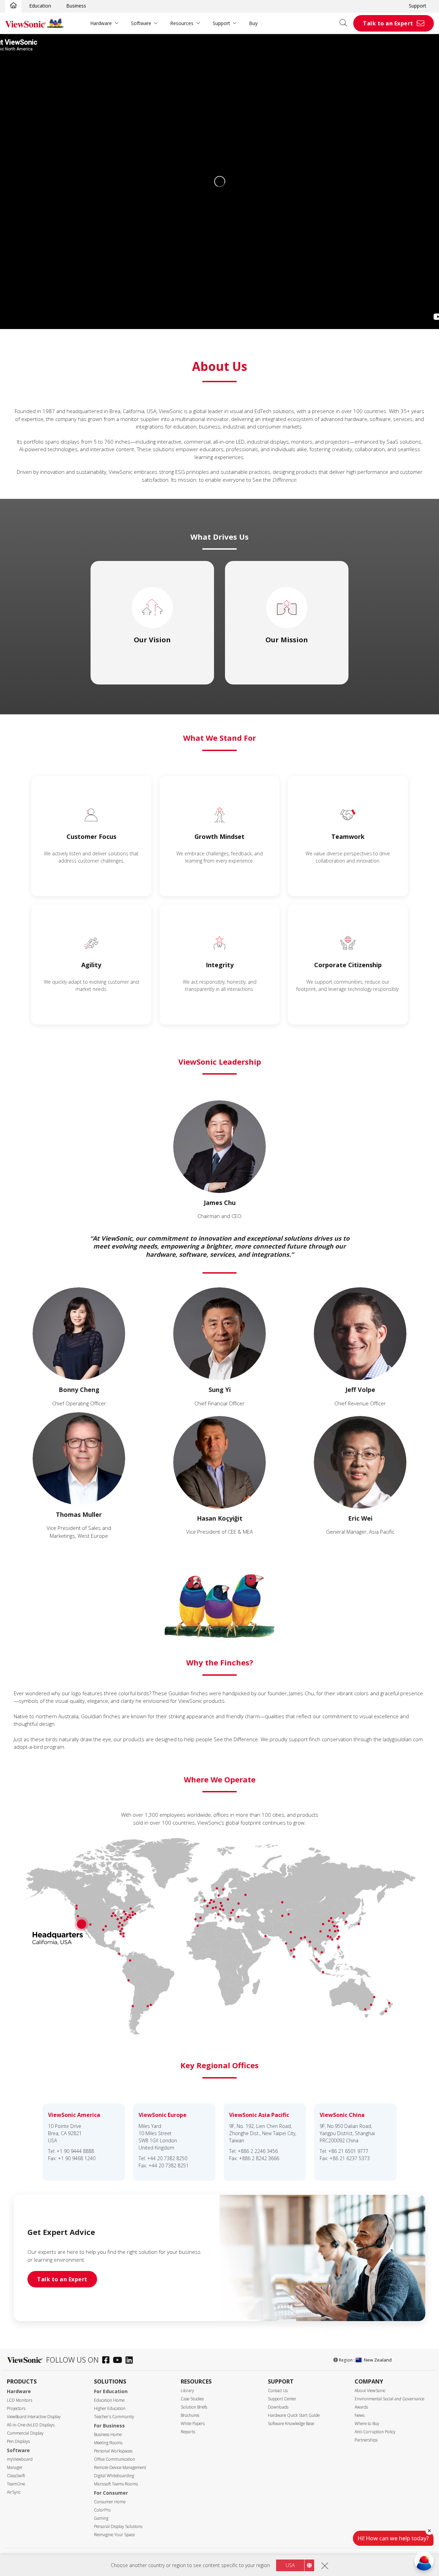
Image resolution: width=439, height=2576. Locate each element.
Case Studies (192, 2399)
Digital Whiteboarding (114, 2476)
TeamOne (16, 2484)
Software (141, 23)
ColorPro (102, 2510)
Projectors (16, 2408)
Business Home (108, 2434)
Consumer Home (110, 2502)
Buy (253, 23)
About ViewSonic (370, 2391)
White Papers (193, 2423)
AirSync (14, 2492)
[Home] (13, 6)
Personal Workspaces (113, 2451)
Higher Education (110, 2408)
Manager (15, 2467)
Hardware (101, 23)
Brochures (190, 2415)
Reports (188, 2432)
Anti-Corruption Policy (375, 2432)
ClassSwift (16, 2476)
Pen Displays (18, 2441)
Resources (182, 23)
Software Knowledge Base (291, 2423)
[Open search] (346, 23)
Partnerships (366, 2440)
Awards (361, 2407)
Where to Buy (367, 2423)
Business (76, 6)
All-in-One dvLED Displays (31, 2425)
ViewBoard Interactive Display (34, 2417)
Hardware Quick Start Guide (294, 2415)
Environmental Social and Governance (389, 2399)
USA (290, 2565)
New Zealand (378, 2360)
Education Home (109, 2400)
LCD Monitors (20, 2400)
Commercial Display (25, 2433)
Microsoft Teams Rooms (116, 2484)
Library (187, 2391)
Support (418, 6)
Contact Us (278, 2391)
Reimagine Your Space (114, 2535)
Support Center (282, 2399)
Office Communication (115, 2459)
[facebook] (108, 2361)
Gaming (101, 2518)
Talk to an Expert (388, 23)
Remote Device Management (120, 2467)
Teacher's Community (114, 2417)
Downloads (278, 2407)
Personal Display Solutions (118, 2526)
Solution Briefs (194, 2407)
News (360, 2415)
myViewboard (20, 2459)
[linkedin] (131, 2361)
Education (40, 6)
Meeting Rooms (108, 2443)
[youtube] (119, 2361)
